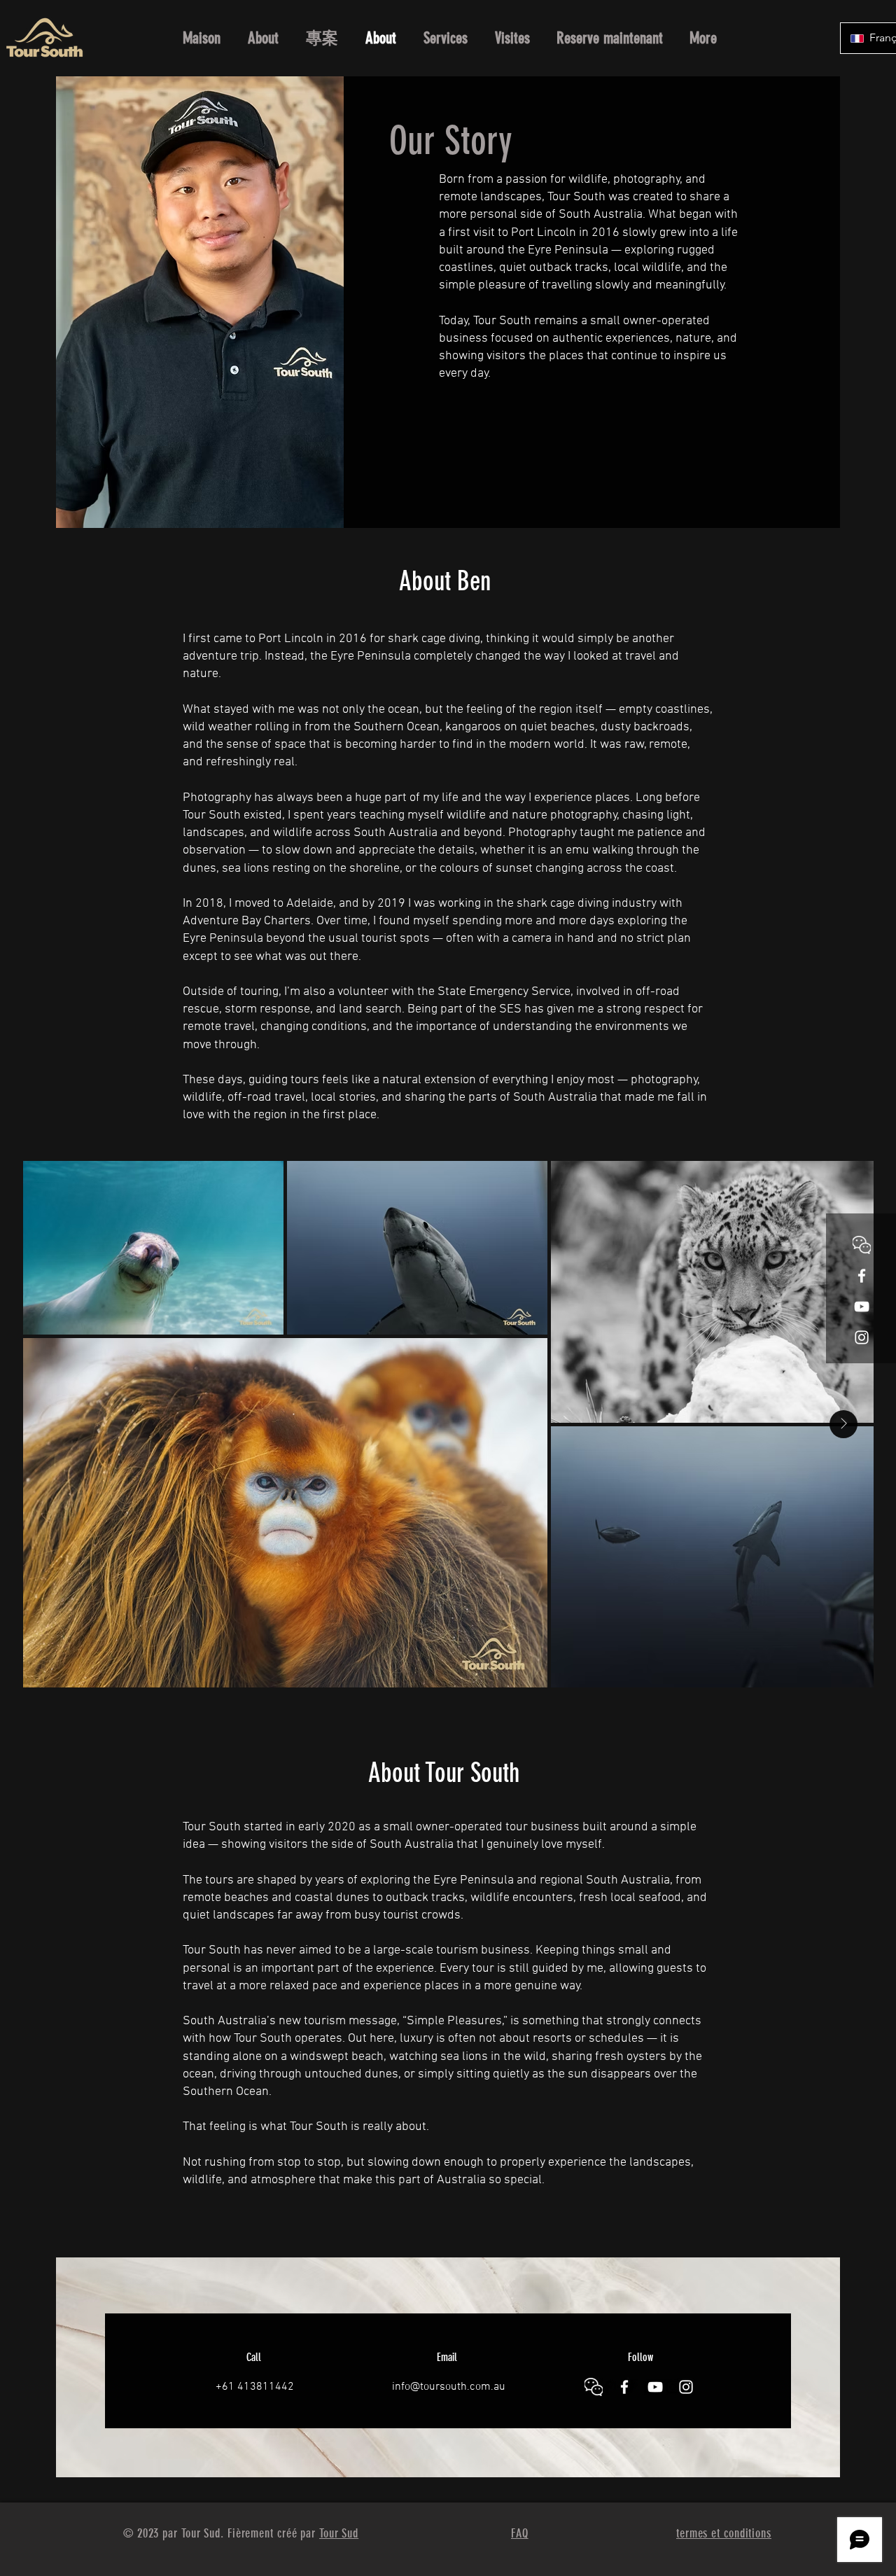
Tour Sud (339, 2533)
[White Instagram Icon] (862, 1337)
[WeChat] (862, 1245)
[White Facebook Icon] (862, 1276)
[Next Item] (843, 1424)
